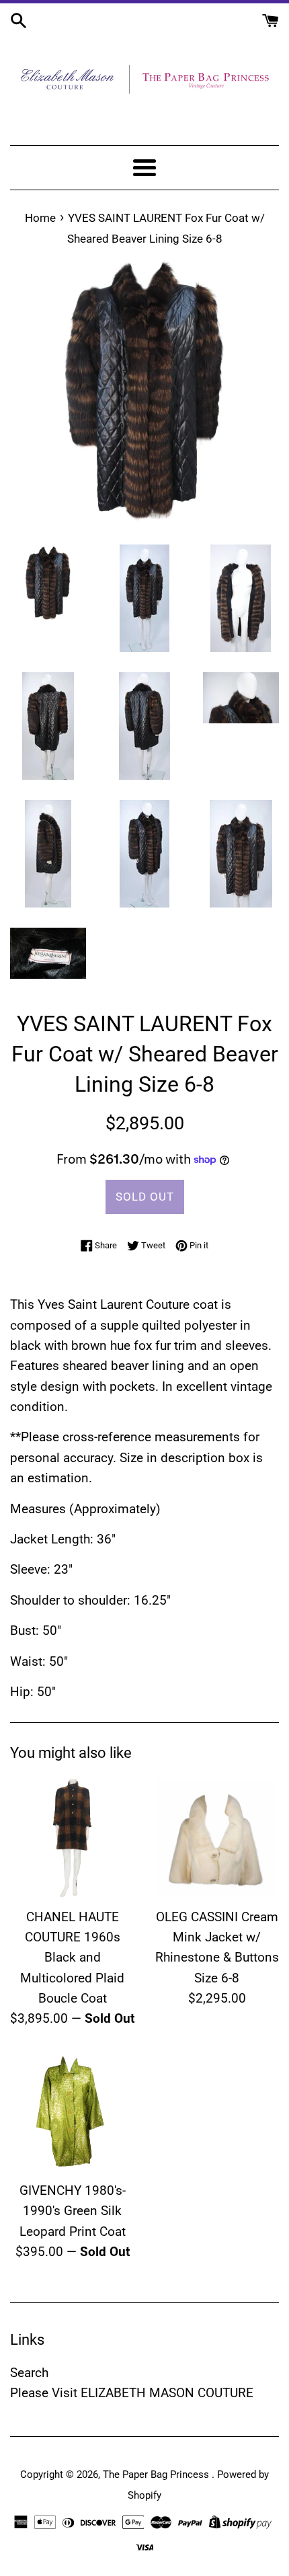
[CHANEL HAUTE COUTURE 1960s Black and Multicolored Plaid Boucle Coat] (72, 1838)
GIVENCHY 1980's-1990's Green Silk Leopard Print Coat (73, 2211)
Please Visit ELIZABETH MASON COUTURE (132, 2393)
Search (29, 2373)
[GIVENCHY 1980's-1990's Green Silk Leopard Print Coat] (72, 2112)
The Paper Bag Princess (157, 2474)
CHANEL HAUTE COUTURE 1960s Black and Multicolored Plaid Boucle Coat (72, 1958)
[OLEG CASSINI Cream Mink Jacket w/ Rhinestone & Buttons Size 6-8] (217, 1838)
